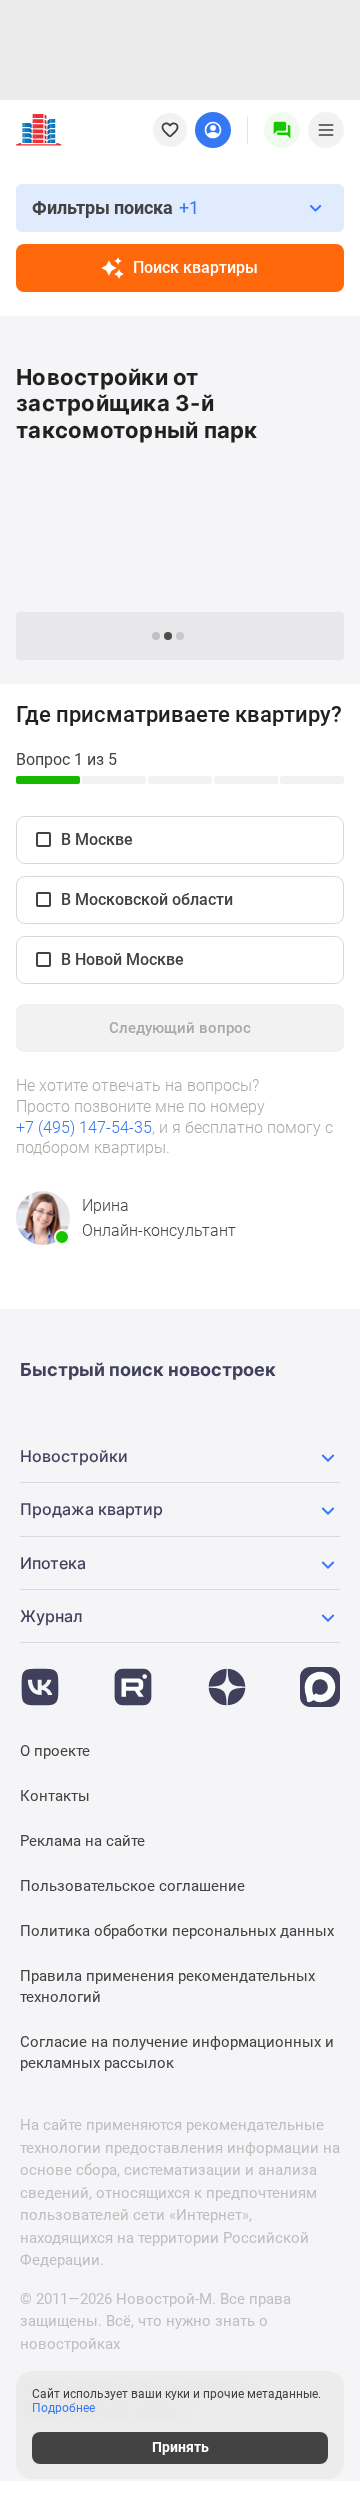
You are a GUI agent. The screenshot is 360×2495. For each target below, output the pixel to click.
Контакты (55, 1796)
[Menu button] (282, 130)
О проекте (55, 1751)
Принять (180, 2447)
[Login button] (213, 130)
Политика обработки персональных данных (177, 1931)
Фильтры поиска (115, 207)
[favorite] (170, 130)
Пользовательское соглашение (132, 1886)
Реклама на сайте (82, 1841)
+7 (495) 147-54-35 (84, 1127)
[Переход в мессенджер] (320, 1677)
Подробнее (63, 2408)
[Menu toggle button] (326, 130)
